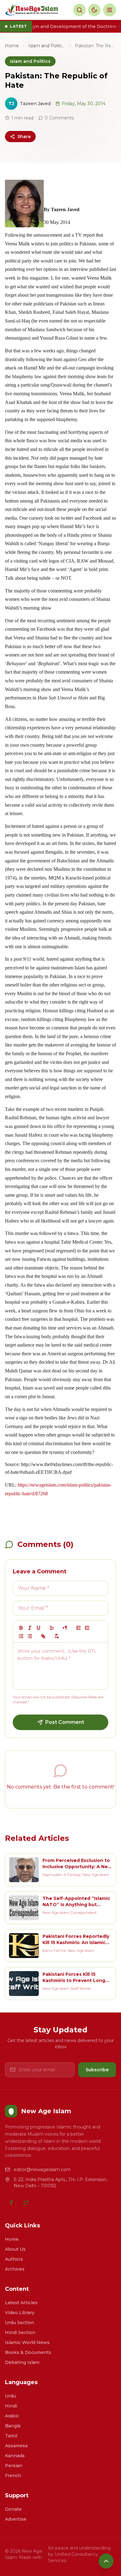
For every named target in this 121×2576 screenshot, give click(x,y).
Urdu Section (20, 2323)
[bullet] (30, 1636)
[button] (52, 1628)
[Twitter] (26, 2202)
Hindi (11, 2406)
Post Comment (65, 1722)
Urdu (10, 2396)
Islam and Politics (47, 46)
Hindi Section (20, 2332)
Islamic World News (27, 2342)
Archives (15, 2269)
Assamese (16, 2446)
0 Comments (59, 118)
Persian (14, 2466)
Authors (14, 2259)
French (13, 2476)
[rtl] (65, 1628)
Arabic (12, 2416)
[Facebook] (11, 2202)
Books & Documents (28, 2352)
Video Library (20, 2313)
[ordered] (21, 1636)
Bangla (13, 2426)
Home (12, 46)
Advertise (16, 2519)
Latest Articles (21, 2303)
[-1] (78, 1628)
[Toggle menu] (110, 10)
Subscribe (97, 2070)
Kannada (15, 2456)
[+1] (87, 1628)
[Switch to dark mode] (94, 10)
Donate (13, 2509)
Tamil (11, 2436)
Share (24, 137)
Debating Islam (22, 2362)
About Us (15, 2249)
